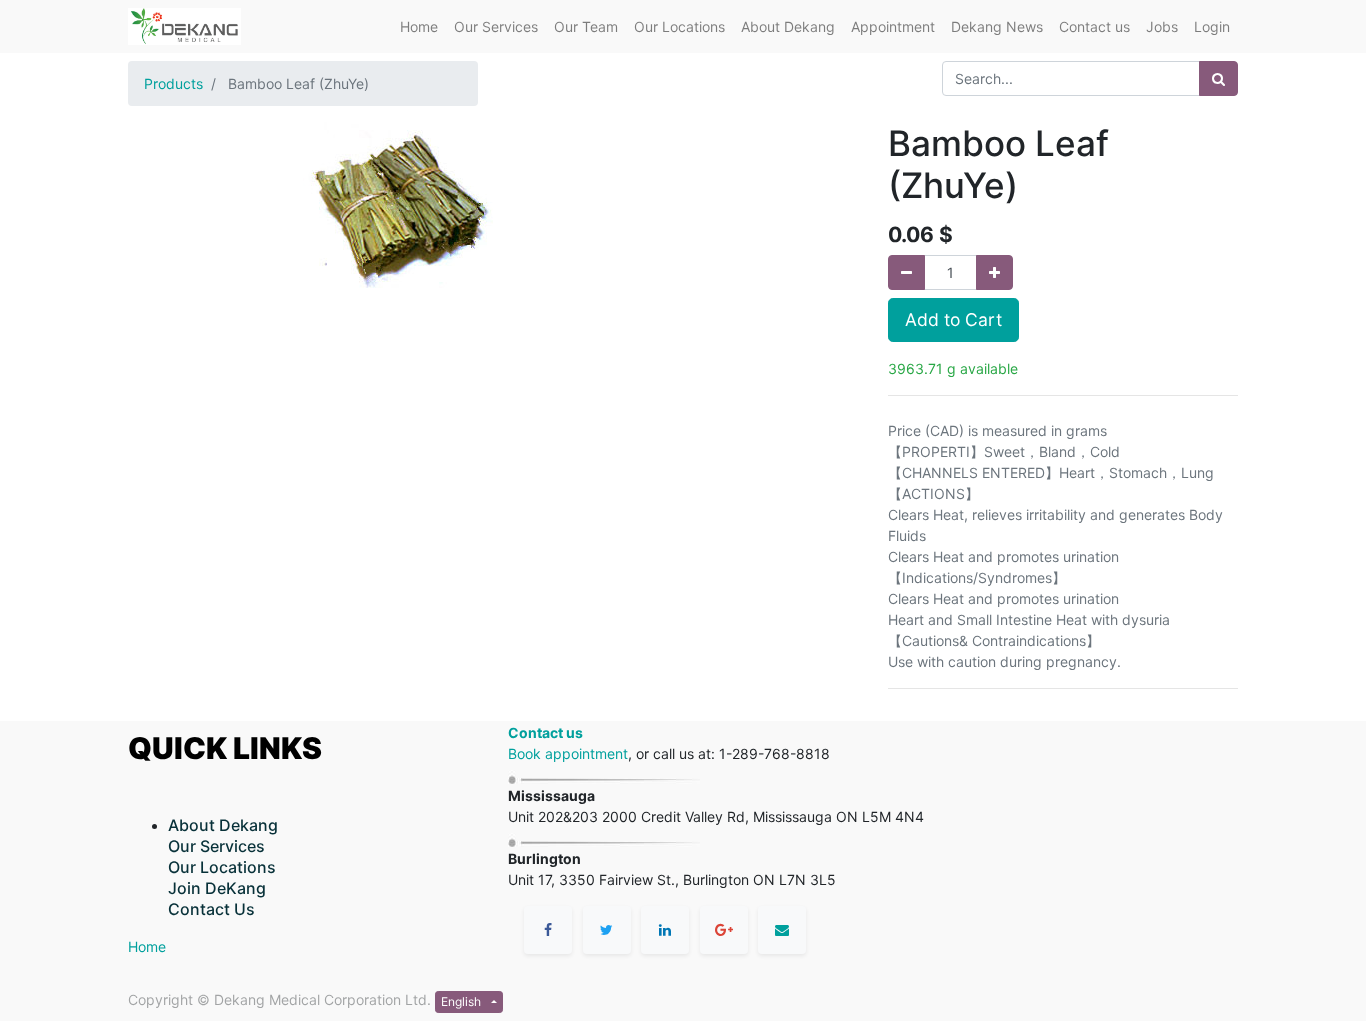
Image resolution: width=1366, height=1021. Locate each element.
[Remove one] (906, 272)
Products (173, 83)
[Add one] (994, 272)
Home (147, 946)
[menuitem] (419, 26)
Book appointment (568, 753)
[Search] (1218, 78)
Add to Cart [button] (953, 319)
